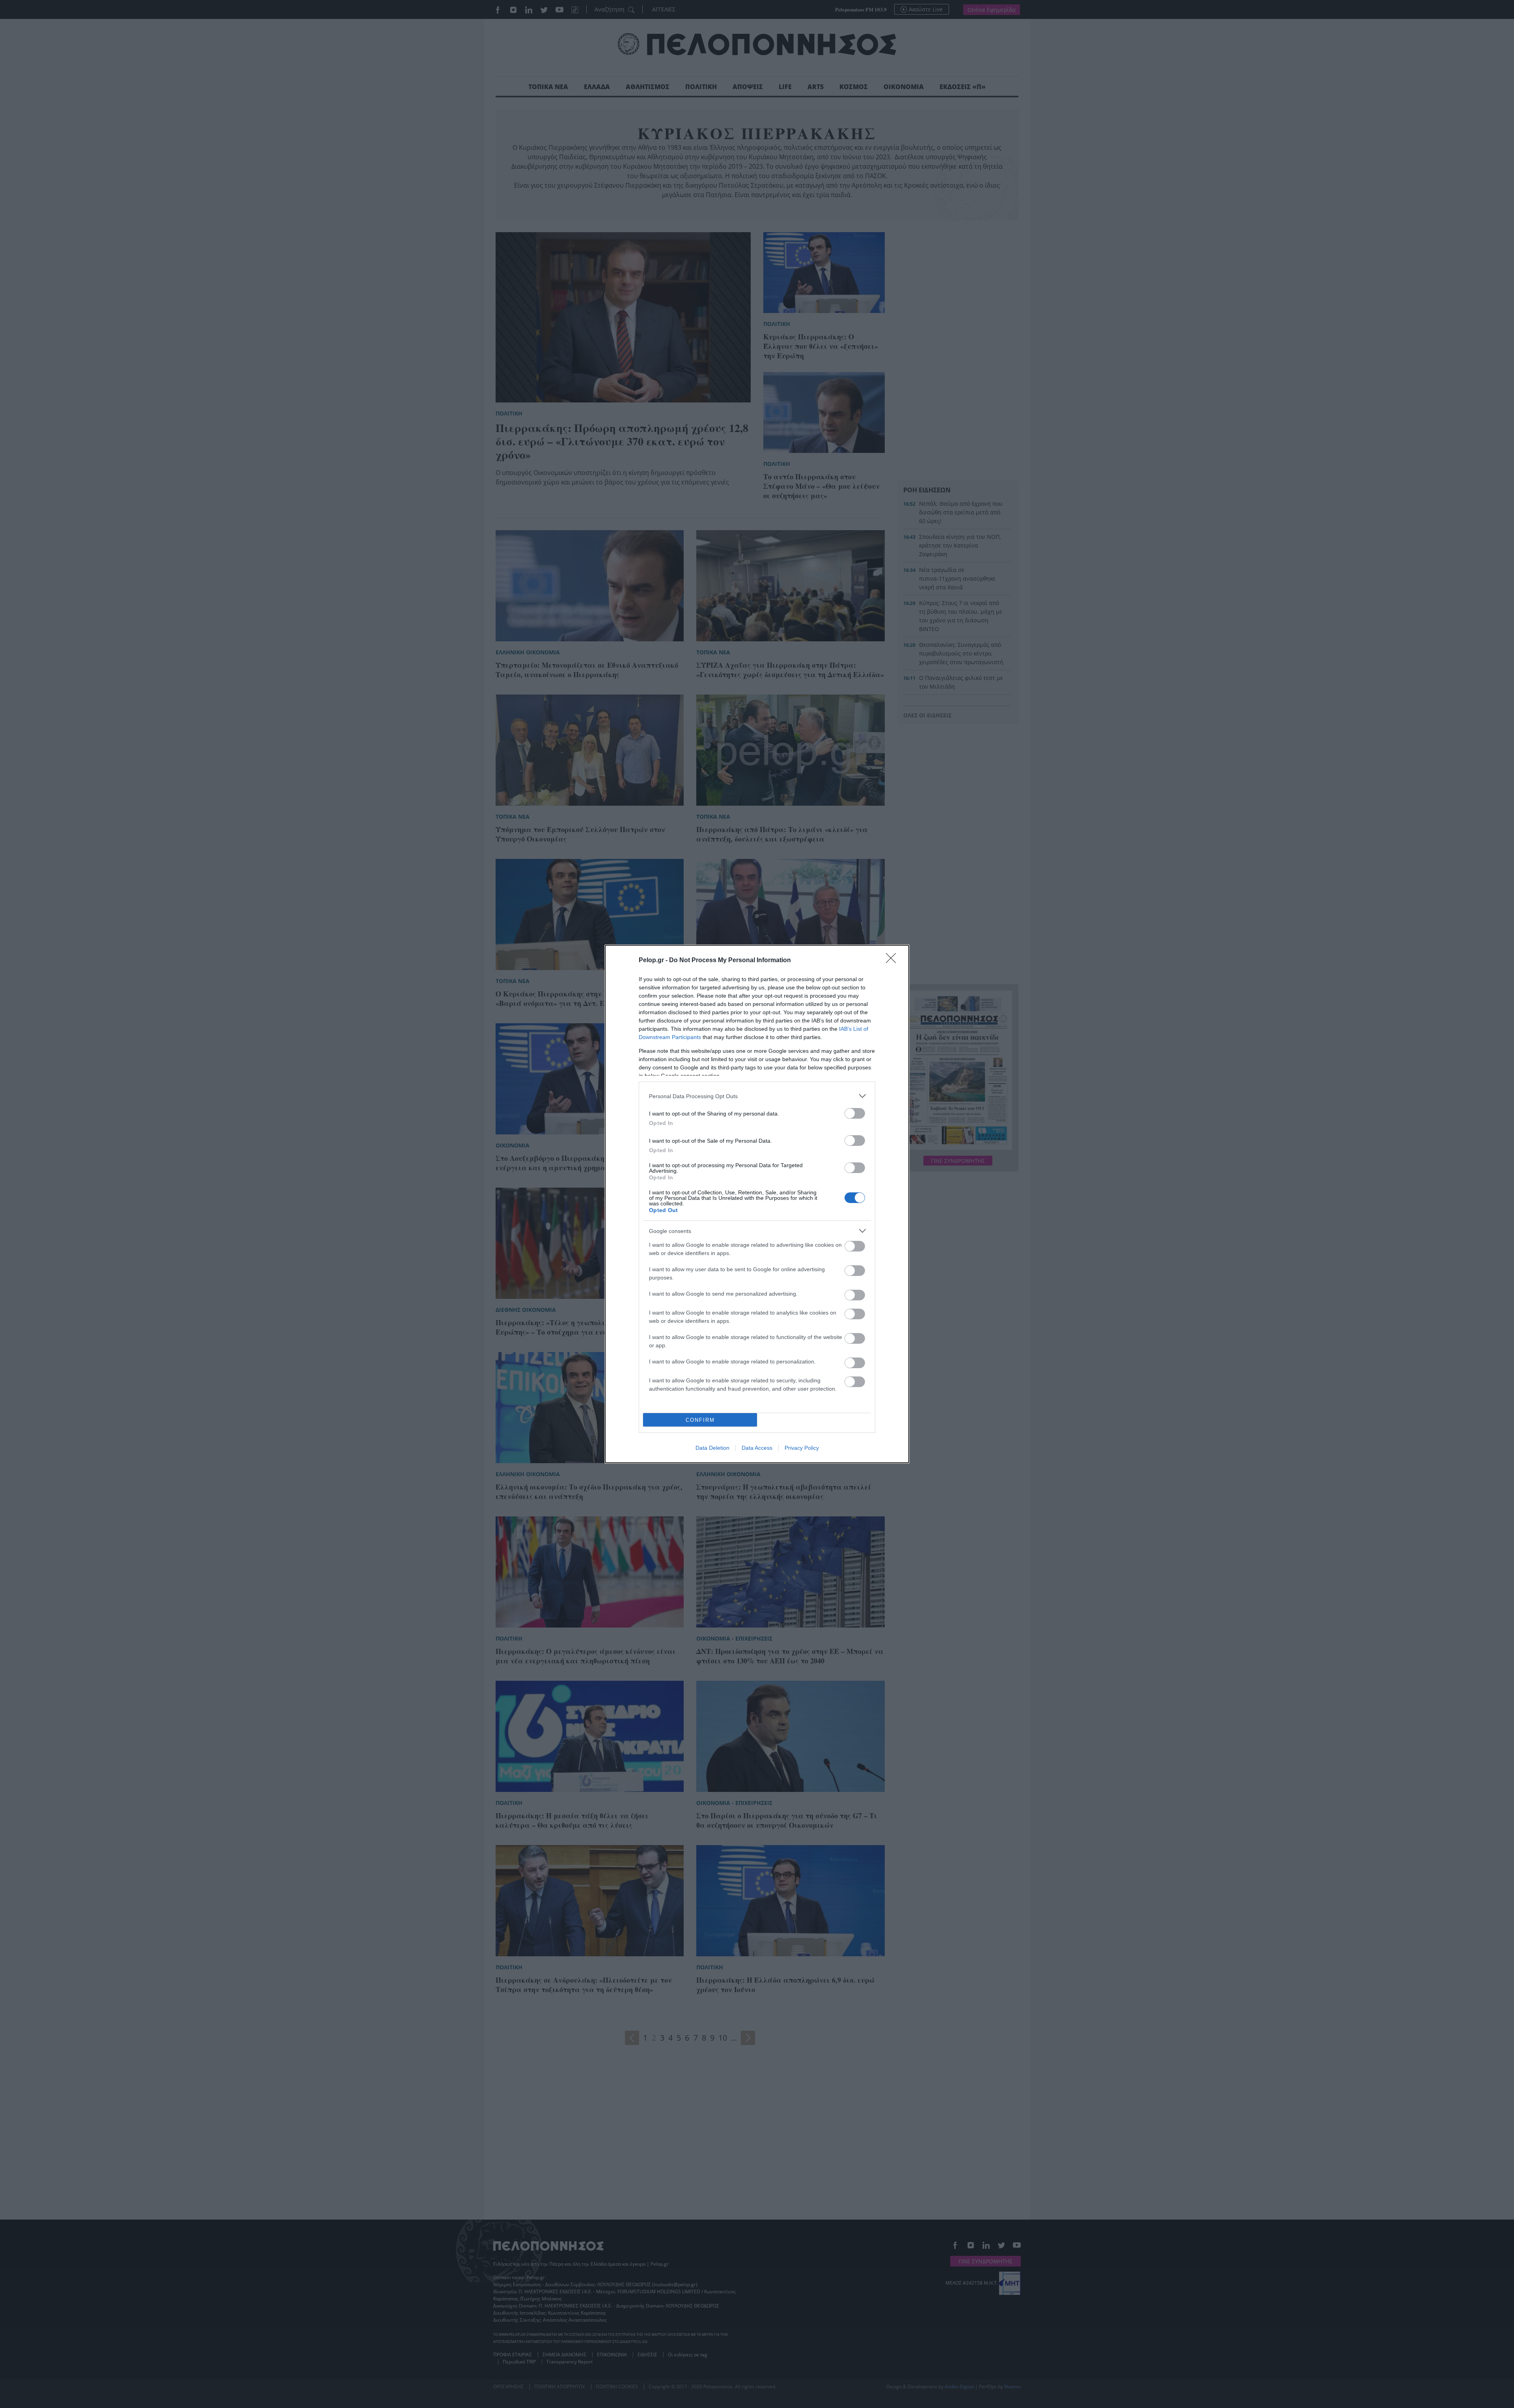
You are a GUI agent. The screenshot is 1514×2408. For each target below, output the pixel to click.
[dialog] (757, 1204)
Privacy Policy (802, 1448)
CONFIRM (700, 1420)
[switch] (855, 1113)
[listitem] (757, 1096)
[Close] (893, 961)
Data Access (757, 1448)
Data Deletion (712, 1448)
